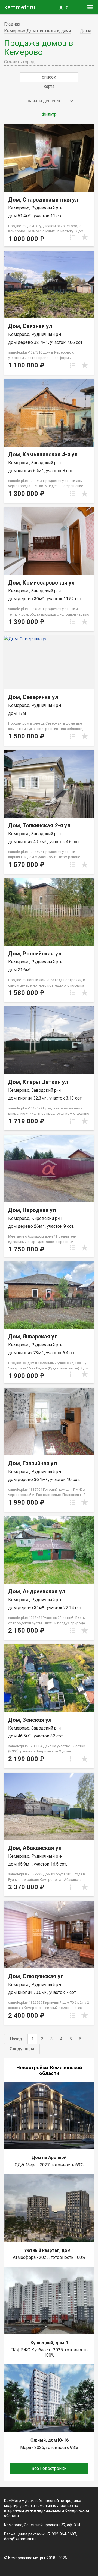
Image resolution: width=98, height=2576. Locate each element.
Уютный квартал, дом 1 (49, 2250)
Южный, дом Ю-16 (49, 2440)
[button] (49, 101)
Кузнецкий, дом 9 (49, 2343)
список (49, 77)
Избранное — (67, 8)
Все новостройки (49, 2468)
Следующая (22, 2049)
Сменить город (19, 62)
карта (49, 86)
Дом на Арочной (49, 2158)
